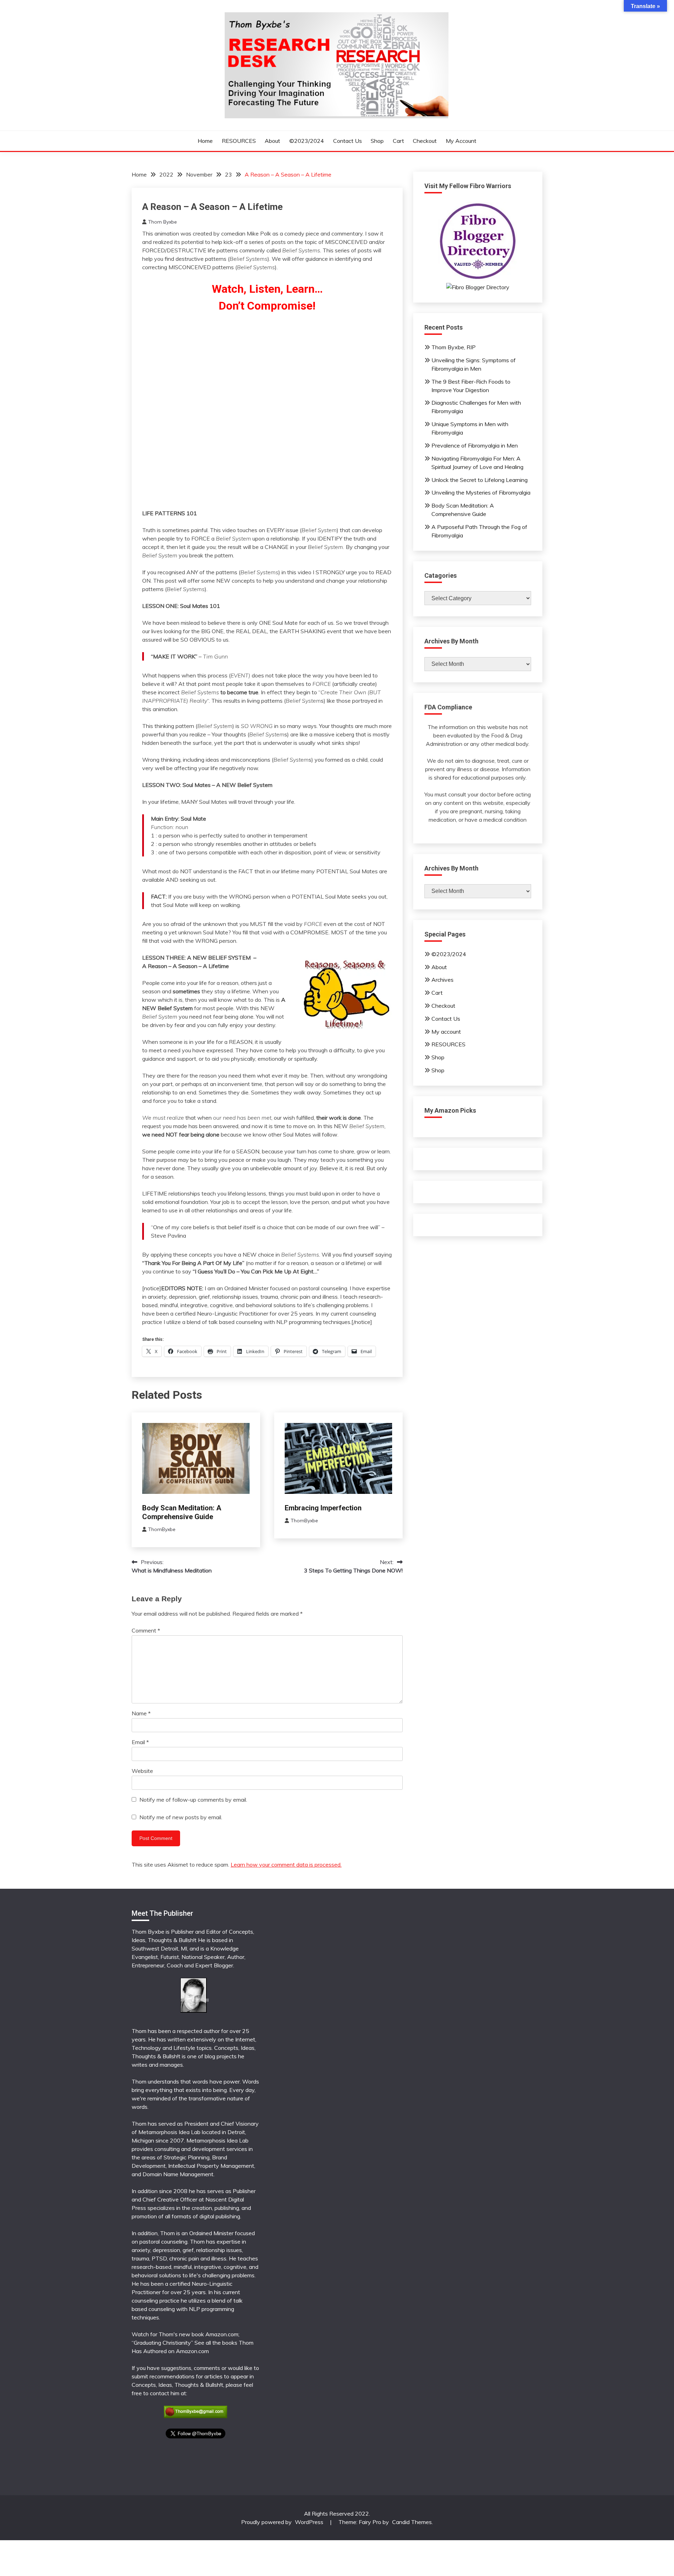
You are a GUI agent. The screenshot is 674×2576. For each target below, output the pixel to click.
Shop (377, 141)
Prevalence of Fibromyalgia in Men (475, 445)
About (272, 141)
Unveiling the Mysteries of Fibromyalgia (481, 492)
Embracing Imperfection (323, 1508)
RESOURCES (239, 141)
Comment (146, 1630)
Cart (398, 141)
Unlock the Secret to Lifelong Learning (480, 480)
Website (142, 1771)
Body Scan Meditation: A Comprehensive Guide (182, 1512)
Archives (442, 980)
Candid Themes (412, 2522)
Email (140, 1742)
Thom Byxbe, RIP (454, 347)
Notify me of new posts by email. (181, 1817)
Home (205, 141)
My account (461, 141)
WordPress (309, 2522)
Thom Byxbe (163, 222)
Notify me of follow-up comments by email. (193, 1800)
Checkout (425, 141)
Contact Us (348, 141)
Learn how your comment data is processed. (286, 1865)
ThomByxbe (162, 1529)
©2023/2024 (307, 141)
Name (141, 1713)
